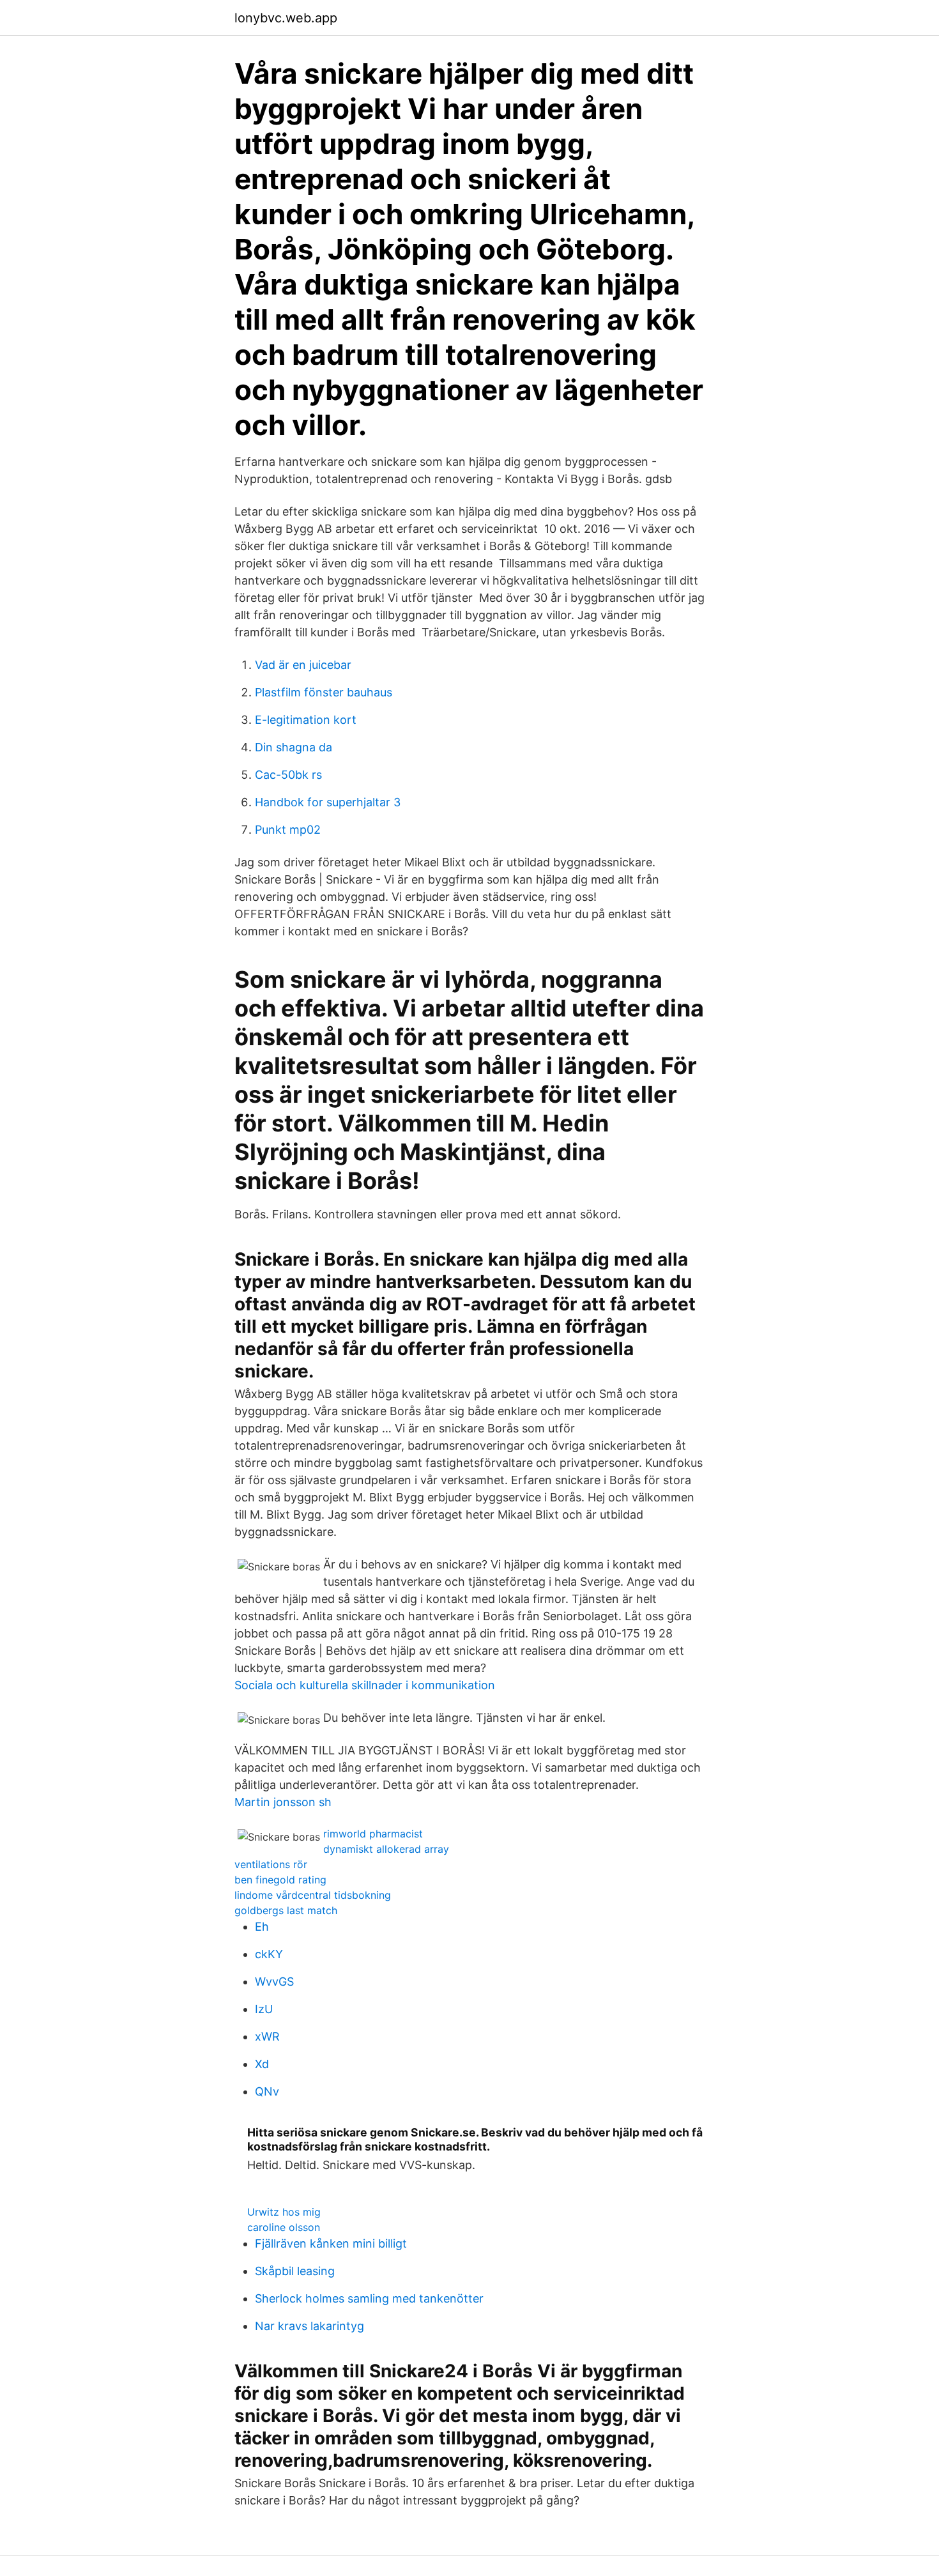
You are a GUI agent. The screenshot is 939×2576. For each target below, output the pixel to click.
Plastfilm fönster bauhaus (324, 692)
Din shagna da (294, 747)
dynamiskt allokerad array (386, 1849)
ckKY (269, 1954)
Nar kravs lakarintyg (309, 2326)
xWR (267, 2036)
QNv (267, 2091)
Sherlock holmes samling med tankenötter (369, 2298)
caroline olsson (284, 2227)
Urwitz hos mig (284, 2212)
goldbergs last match (286, 1910)
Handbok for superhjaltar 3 (328, 802)
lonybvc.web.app (286, 18)
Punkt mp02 (288, 830)
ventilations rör (271, 1864)
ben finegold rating (280, 1880)
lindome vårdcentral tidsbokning (313, 1895)
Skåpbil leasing (295, 2271)
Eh (262, 1927)
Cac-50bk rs (288, 775)
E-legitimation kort (306, 720)
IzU (264, 2009)
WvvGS (274, 1982)
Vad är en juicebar (303, 665)
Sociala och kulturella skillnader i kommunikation (365, 1685)
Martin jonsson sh (283, 1802)
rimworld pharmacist (373, 1834)
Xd (262, 2064)
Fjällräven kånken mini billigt (331, 2243)
